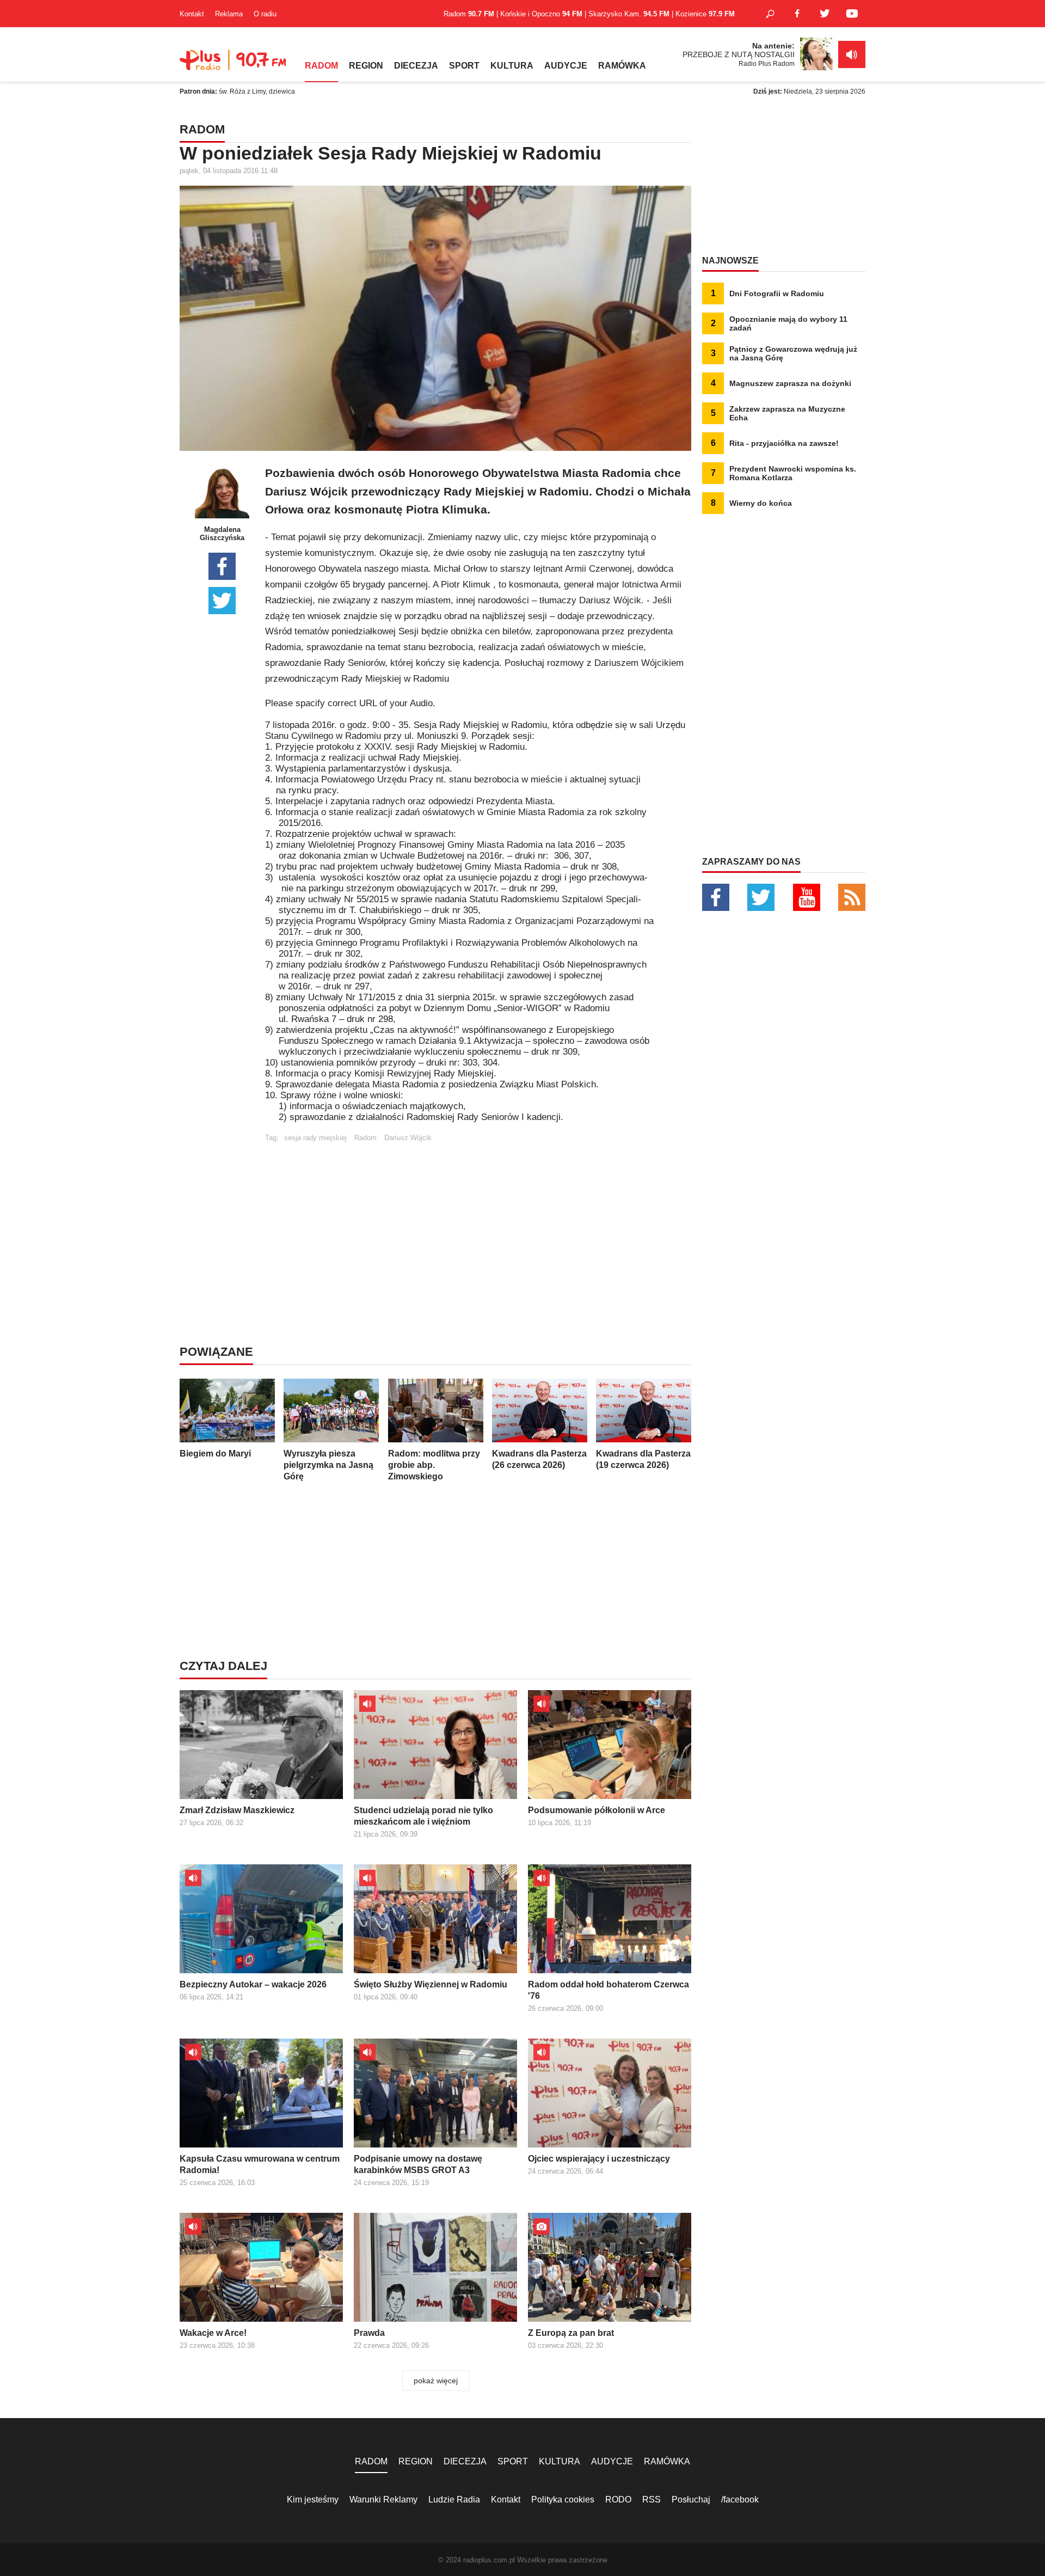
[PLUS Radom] (234, 65)
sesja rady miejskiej (315, 1138)
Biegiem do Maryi (215, 1454)
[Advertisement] (478, 1218)
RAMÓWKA (622, 66)
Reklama (229, 14)
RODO (618, 2499)
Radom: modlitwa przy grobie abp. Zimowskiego (434, 1465)
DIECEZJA (416, 66)
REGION (366, 66)
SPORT (464, 66)
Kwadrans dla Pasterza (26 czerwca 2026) (539, 1459)
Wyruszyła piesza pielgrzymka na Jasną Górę (328, 1465)
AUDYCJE (566, 66)
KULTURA (512, 66)
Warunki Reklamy (383, 2499)
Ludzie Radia (454, 2499)
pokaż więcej (436, 2381)
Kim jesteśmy (313, 2499)
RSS (651, 2499)
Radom (365, 1138)
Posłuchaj (691, 2499)
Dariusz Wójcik (408, 1138)
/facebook (740, 2499)
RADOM (321, 66)
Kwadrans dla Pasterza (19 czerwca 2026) (643, 1459)
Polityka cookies (563, 2499)
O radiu (265, 14)
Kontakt (192, 14)
